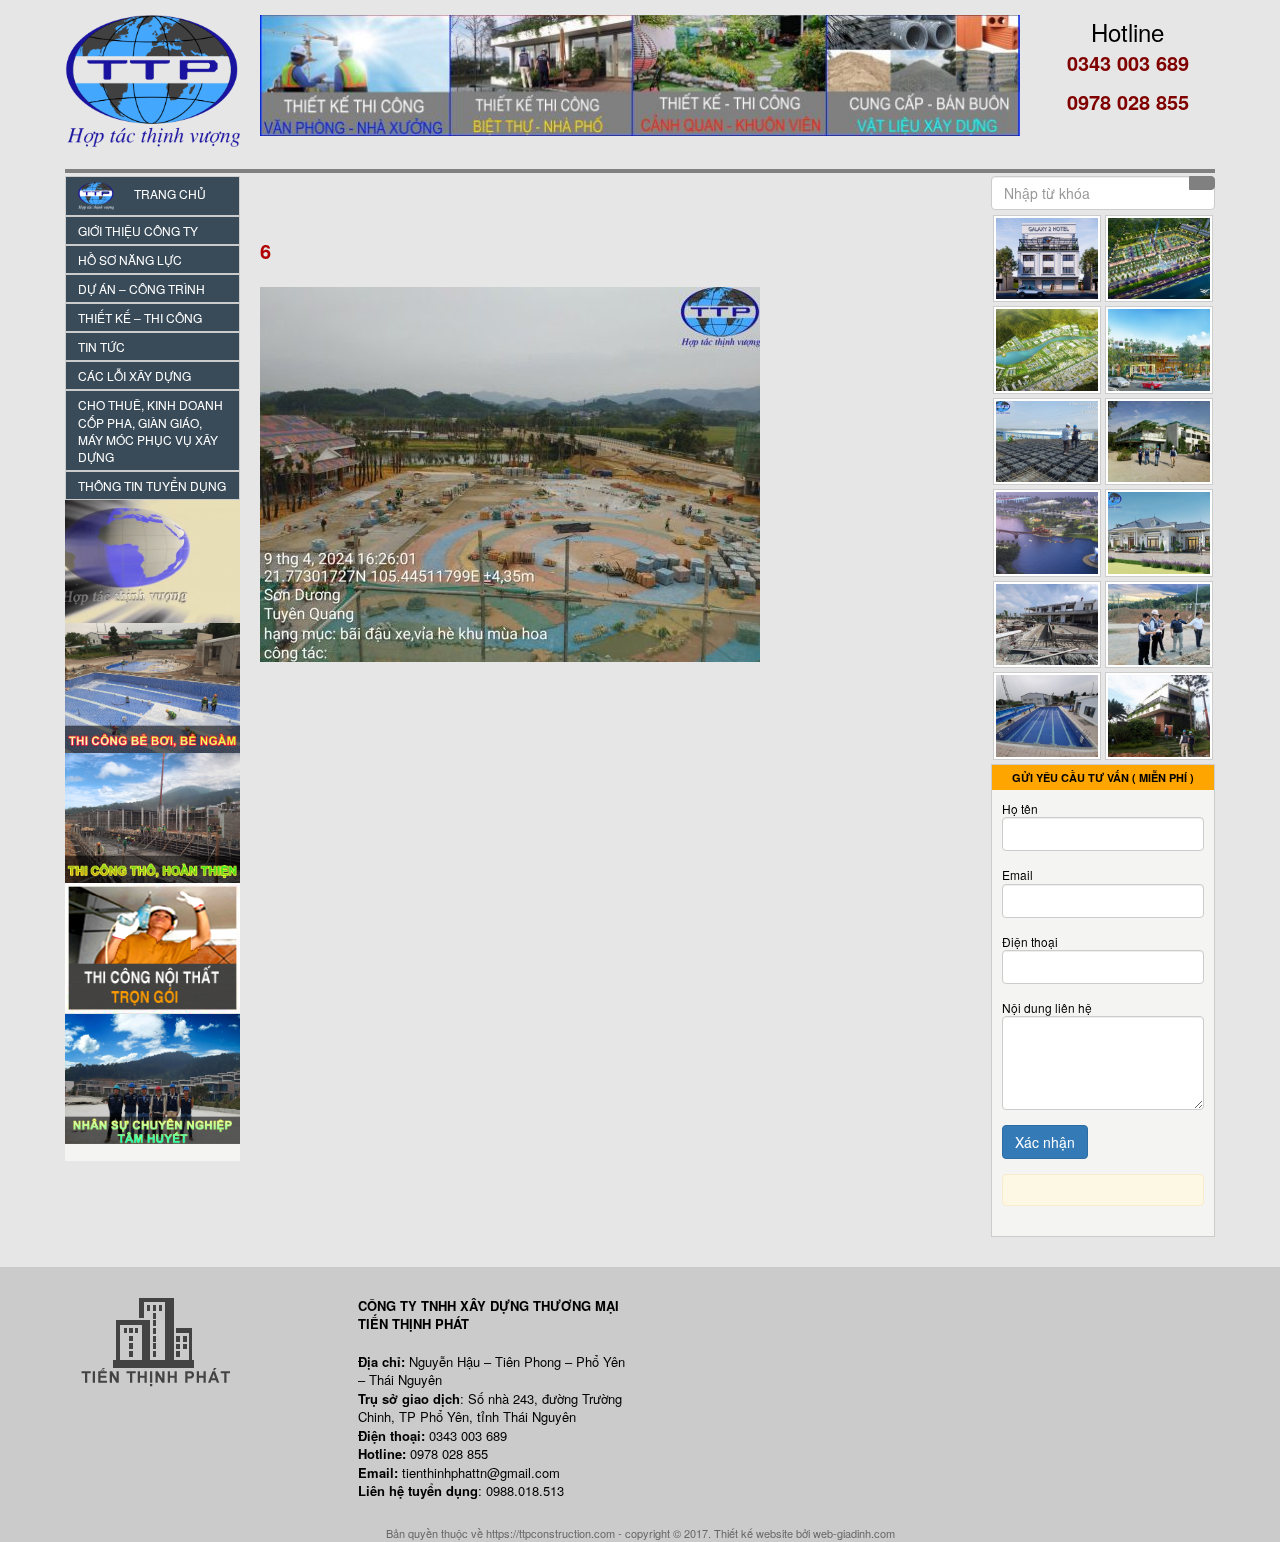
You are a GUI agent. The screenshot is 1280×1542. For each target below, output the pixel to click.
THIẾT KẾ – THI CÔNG (140, 317)
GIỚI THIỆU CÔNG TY (138, 230)
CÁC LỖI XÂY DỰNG (134, 375)
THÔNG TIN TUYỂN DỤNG (152, 485)
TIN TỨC (101, 346)
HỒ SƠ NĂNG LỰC (130, 259)
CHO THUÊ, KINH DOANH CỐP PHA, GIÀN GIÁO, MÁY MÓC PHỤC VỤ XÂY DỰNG (150, 430)
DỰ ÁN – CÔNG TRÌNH (141, 288)
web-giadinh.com (854, 1533)
